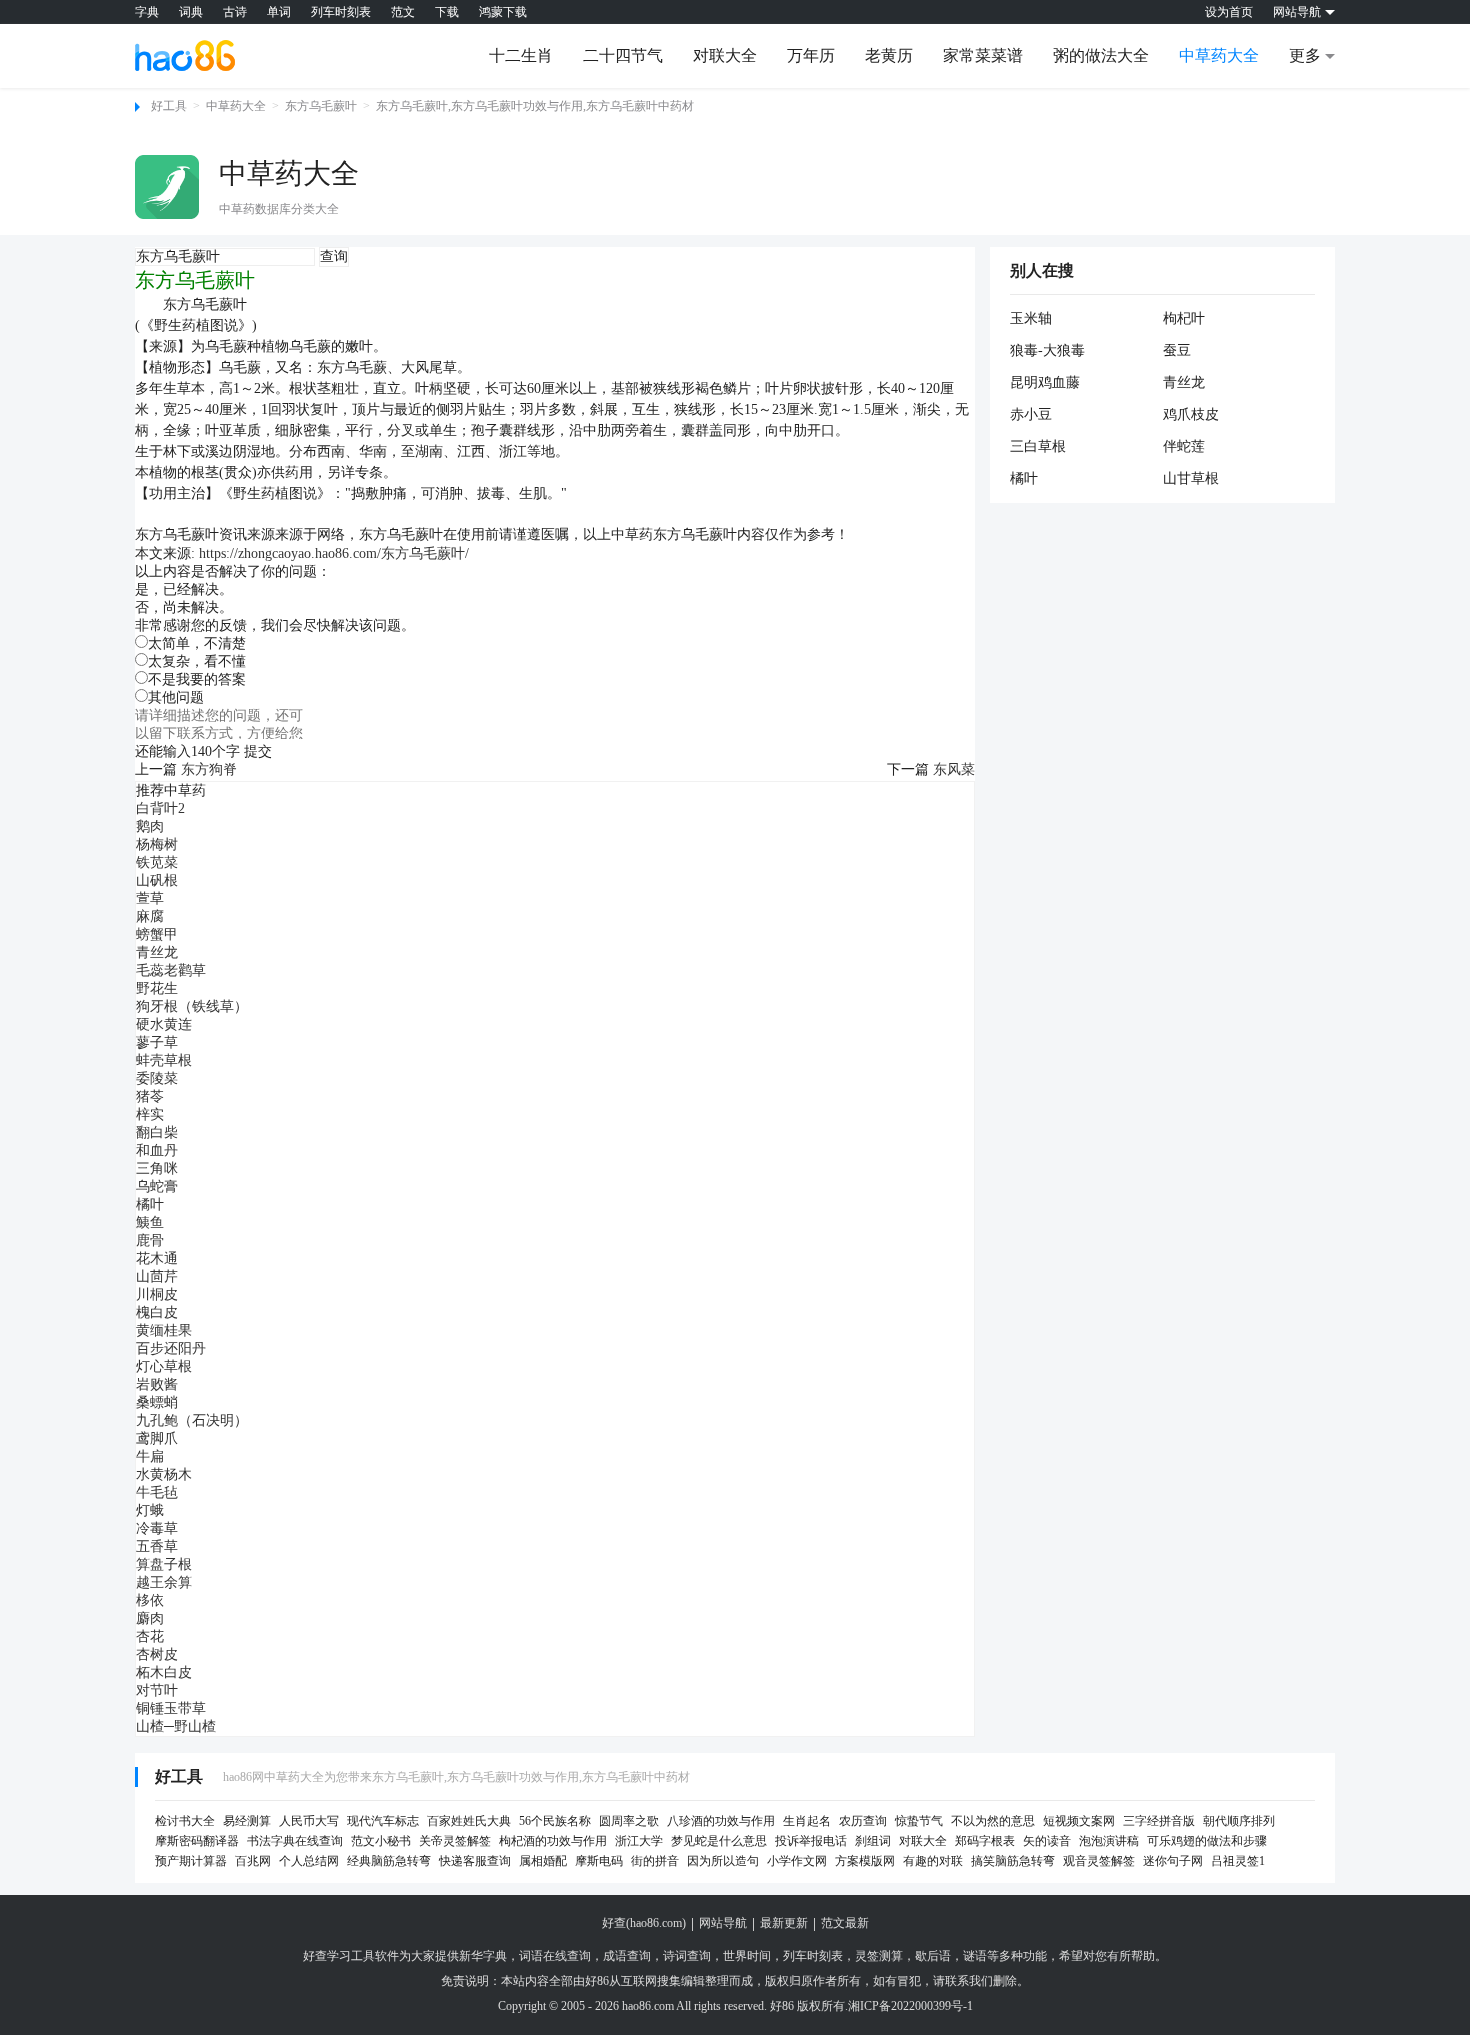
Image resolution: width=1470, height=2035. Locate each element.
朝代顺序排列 (1239, 1821)
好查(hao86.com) (644, 1923)
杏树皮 (157, 1654)
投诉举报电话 (811, 1841)
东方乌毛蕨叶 (321, 106)
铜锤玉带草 (171, 1708)
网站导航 (723, 1923)
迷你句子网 (1173, 1861)
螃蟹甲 (157, 934)
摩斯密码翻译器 (197, 1841)
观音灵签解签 (1099, 1861)
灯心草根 (164, 1366)
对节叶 (157, 1690)
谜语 (975, 1956)
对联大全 (725, 55)
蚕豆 (1177, 350)
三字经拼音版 (1159, 1821)
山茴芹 (157, 1276)
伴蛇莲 (1184, 446)
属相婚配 (543, 1861)
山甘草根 (1191, 478)
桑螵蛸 (157, 1402)
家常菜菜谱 (983, 55)
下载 (447, 12)
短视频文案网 (1079, 1821)
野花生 (157, 988)
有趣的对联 (933, 1861)
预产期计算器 (191, 1861)
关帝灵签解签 (455, 1841)
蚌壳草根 (164, 1060)
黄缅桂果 (164, 1330)
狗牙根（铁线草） (192, 1006)
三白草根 (1038, 446)
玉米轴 (1031, 318)
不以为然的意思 (993, 1821)
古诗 (235, 12)
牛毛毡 (157, 1492)
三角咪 (157, 1168)
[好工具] (185, 55)
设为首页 (1229, 12)
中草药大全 (1219, 55)
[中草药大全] (167, 187)
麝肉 (150, 1618)
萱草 (150, 898)
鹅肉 (150, 826)
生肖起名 (807, 1821)
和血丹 (157, 1150)
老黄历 (889, 55)
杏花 (150, 1636)
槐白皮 (157, 1312)
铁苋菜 (157, 862)
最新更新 (784, 1923)
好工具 (169, 106)
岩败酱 (157, 1384)
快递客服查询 (475, 1861)
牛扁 (150, 1456)
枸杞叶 (1184, 318)
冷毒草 (157, 1528)
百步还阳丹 (171, 1348)
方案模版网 (865, 1861)
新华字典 (483, 1956)
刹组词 (873, 1841)
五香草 (157, 1546)
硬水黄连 (164, 1024)
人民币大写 (309, 1821)
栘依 (150, 1600)
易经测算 (247, 1821)
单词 (279, 12)
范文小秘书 (381, 1841)
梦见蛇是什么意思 (719, 1841)
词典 (191, 12)
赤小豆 (1031, 414)
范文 (403, 12)
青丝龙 (157, 952)
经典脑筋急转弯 (389, 1861)
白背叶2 (160, 808)
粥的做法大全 (1101, 55)
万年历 (811, 55)
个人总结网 (309, 1861)
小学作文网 (797, 1861)
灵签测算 (879, 1956)
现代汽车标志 (383, 1821)
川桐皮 (157, 1294)
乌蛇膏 (157, 1186)
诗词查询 (687, 1956)
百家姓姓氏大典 (469, 1821)
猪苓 (150, 1096)
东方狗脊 (209, 769)
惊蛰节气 (919, 1821)
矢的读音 (1047, 1841)
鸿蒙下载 (503, 12)
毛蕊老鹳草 (171, 970)
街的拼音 (655, 1861)
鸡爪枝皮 (1191, 414)
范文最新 (845, 1923)
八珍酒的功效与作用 (721, 1821)
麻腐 (150, 916)
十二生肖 (521, 55)
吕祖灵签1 (1238, 1861)
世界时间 (747, 1956)
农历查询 (863, 1821)
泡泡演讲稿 (1109, 1841)
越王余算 (164, 1582)
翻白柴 (157, 1132)
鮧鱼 (150, 1222)
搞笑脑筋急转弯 (1013, 1861)
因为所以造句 (723, 1861)
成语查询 (627, 1956)
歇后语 (933, 1956)
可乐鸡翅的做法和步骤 (1207, 1841)
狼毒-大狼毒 (1047, 350)
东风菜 (954, 769)
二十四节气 (623, 55)
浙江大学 (639, 1841)
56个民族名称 (555, 1821)
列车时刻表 (341, 12)
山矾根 (157, 880)
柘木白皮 (164, 1672)
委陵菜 (157, 1078)
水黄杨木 (164, 1474)
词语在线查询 (555, 1956)
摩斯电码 (599, 1861)
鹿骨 (150, 1240)
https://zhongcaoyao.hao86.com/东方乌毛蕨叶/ (334, 553)
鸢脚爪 (157, 1438)
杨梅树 (157, 844)
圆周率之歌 (629, 1821)
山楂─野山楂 (176, 1726)
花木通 (157, 1258)
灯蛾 (150, 1510)
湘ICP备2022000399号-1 (910, 2006)
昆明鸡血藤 (1045, 382)
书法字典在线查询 (295, 1841)
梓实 (150, 1114)
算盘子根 (164, 1564)
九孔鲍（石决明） (192, 1420)
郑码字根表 (985, 1841)
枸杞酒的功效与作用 (553, 1841)
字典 (147, 12)
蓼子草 (157, 1042)
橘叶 (150, 1204)
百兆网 (253, 1861)
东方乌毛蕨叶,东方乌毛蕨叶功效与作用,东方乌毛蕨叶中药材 (535, 106)
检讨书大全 (185, 1821)
